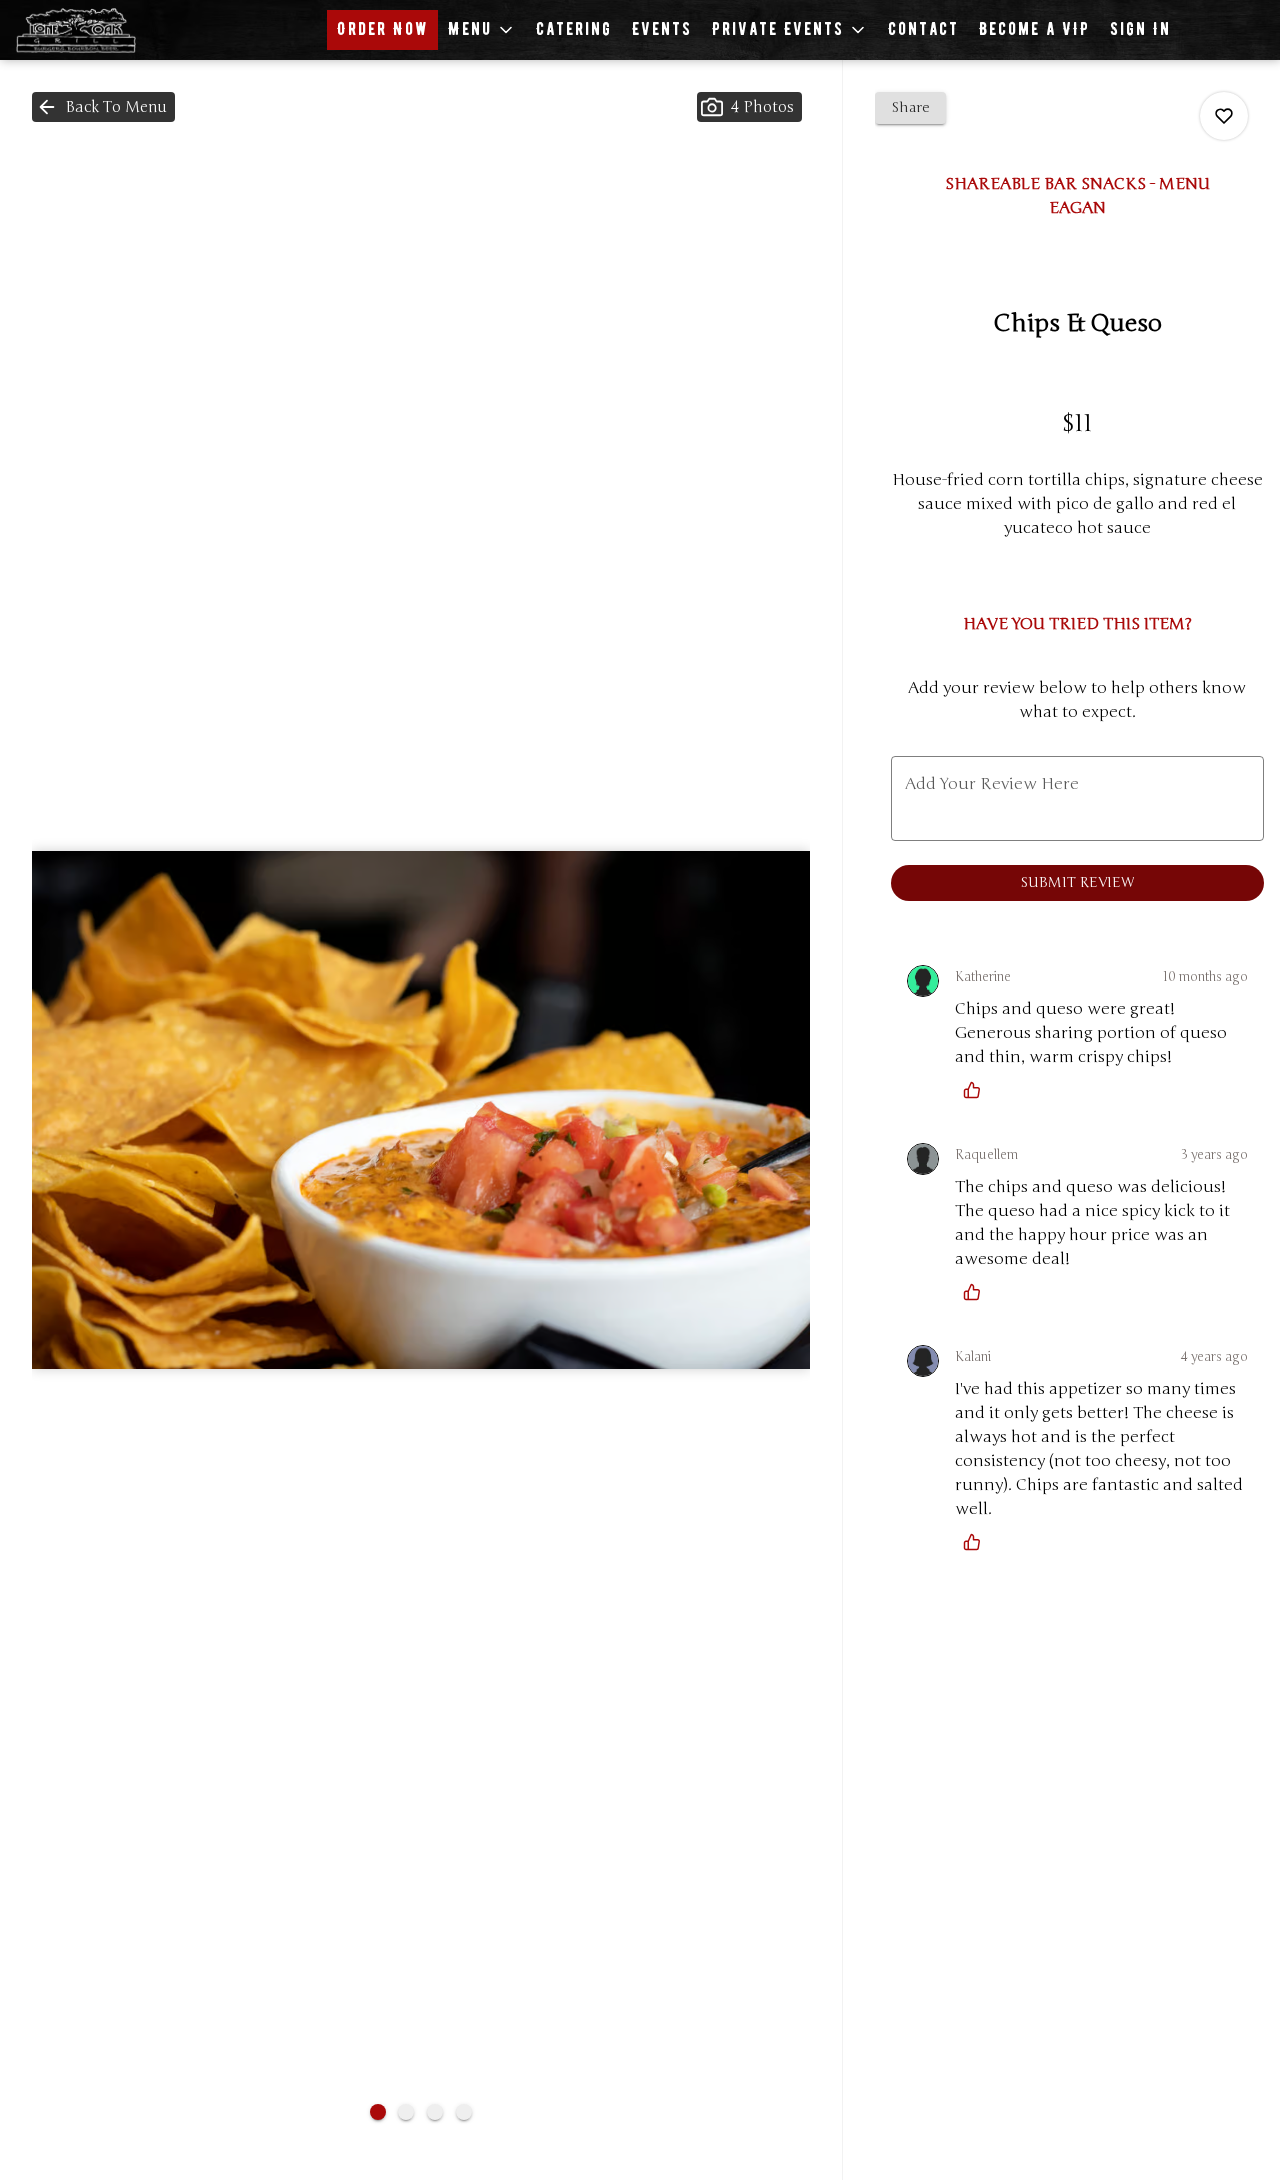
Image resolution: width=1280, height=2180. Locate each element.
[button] (482, 30)
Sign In (1140, 29)
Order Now (382, 29)
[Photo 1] (378, 2112)
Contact (923, 29)
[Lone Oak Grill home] (106, 30)
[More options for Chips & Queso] (1224, 116)
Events (662, 29)
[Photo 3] (435, 2112)
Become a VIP (1034, 29)
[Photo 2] (406, 2112)
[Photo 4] (464, 2112)
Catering (574, 29)
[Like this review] (977, 1090)
